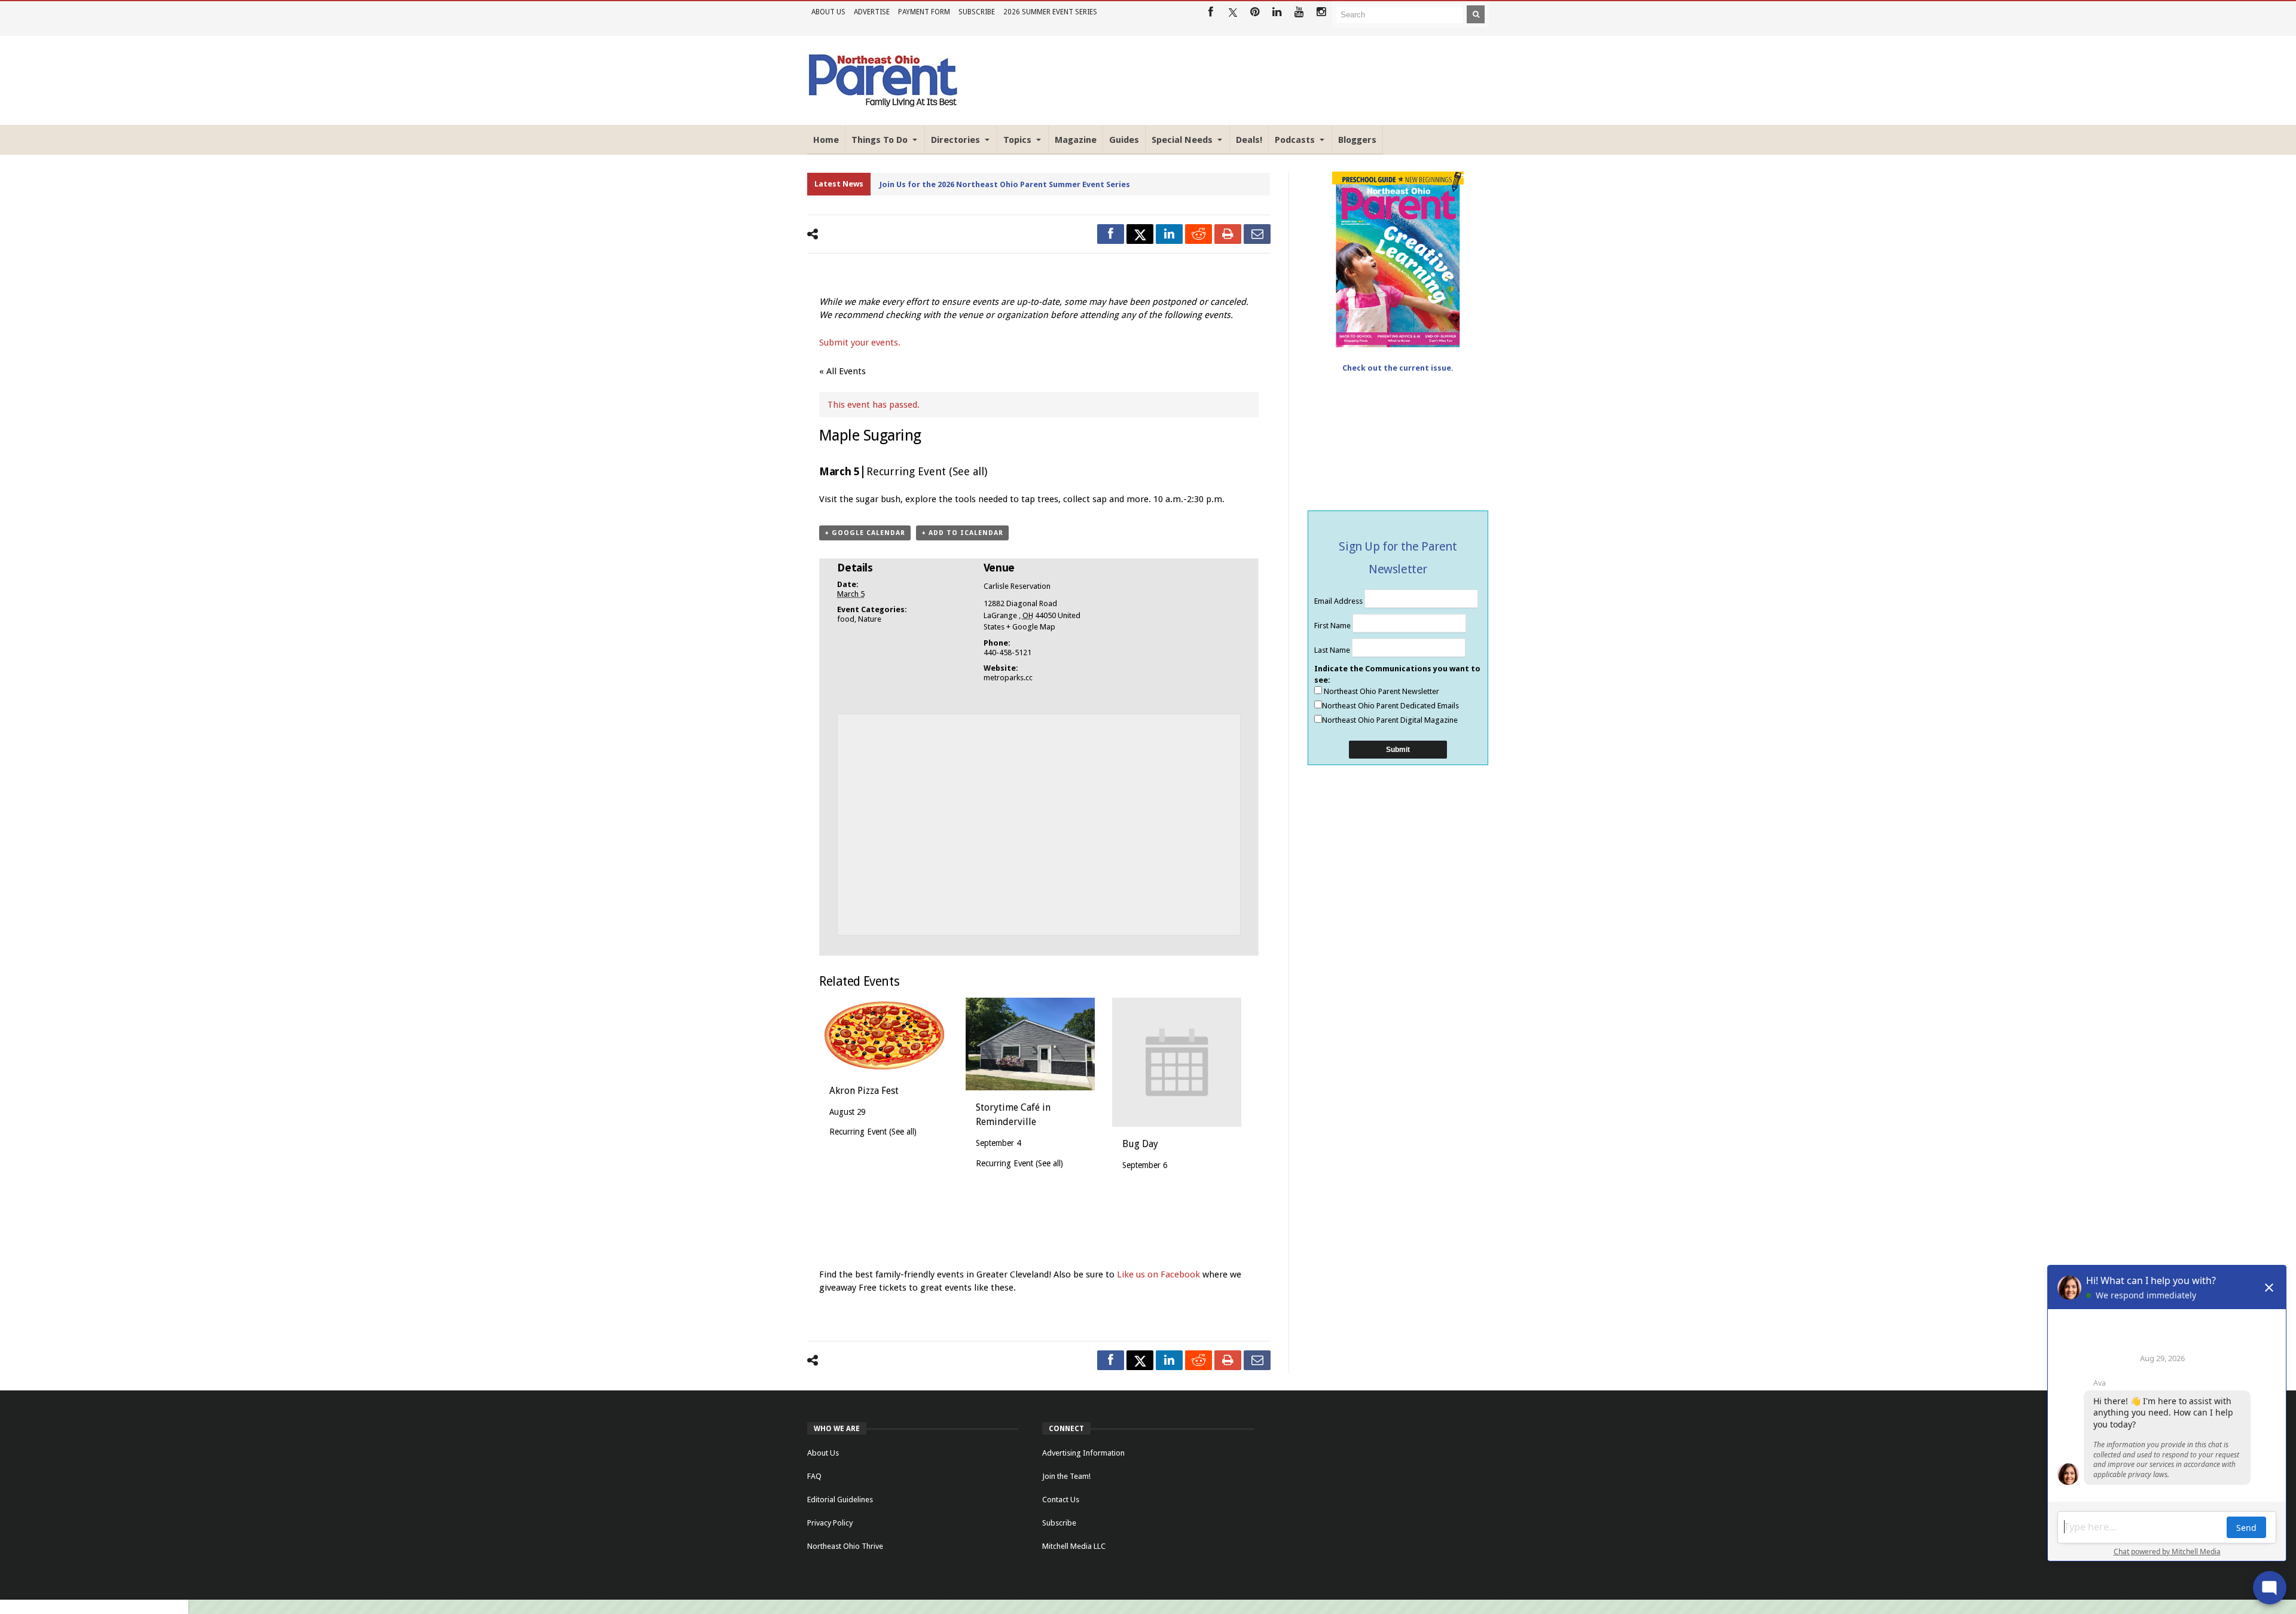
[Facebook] (1210, 12)
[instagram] (1321, 12)
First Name (1333, 626)
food (846, 619)
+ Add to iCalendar (962, 533)
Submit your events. (860, 343)
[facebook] (1111, 234)
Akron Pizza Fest (864, 1091)
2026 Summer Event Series (1050, 12)
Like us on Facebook (1160, 1274)
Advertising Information (1083, 1453)
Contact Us (1061, 1500)
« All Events (842, 371)
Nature (870, 619)
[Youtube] (1299, 12)
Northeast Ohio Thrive (845, 1546)
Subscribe (977, 12)
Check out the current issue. (1398, 368)
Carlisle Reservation (1017, 586)
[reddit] (1199, 234)
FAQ (814, 1476)
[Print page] (1228, 234)
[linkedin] (1169, 234)
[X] (1233, 12)
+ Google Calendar (865, 533)
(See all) (968, 471)
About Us (828, 12)
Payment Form (924, 12)
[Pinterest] (1255, 12)
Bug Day (1140, 1144)
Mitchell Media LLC (1074, 1546)
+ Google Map (1031, 627)
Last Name (1333, 650)
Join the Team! (1066, 1476)
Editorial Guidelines (840, 1500)
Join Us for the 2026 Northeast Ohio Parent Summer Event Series (1005, 184)
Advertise (872, 12)
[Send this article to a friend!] (1257, 234)
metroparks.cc (1008, 678)
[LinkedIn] (1277, 12)
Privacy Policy (830, 1523)
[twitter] (1140, 234)
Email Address (1339, 601)
